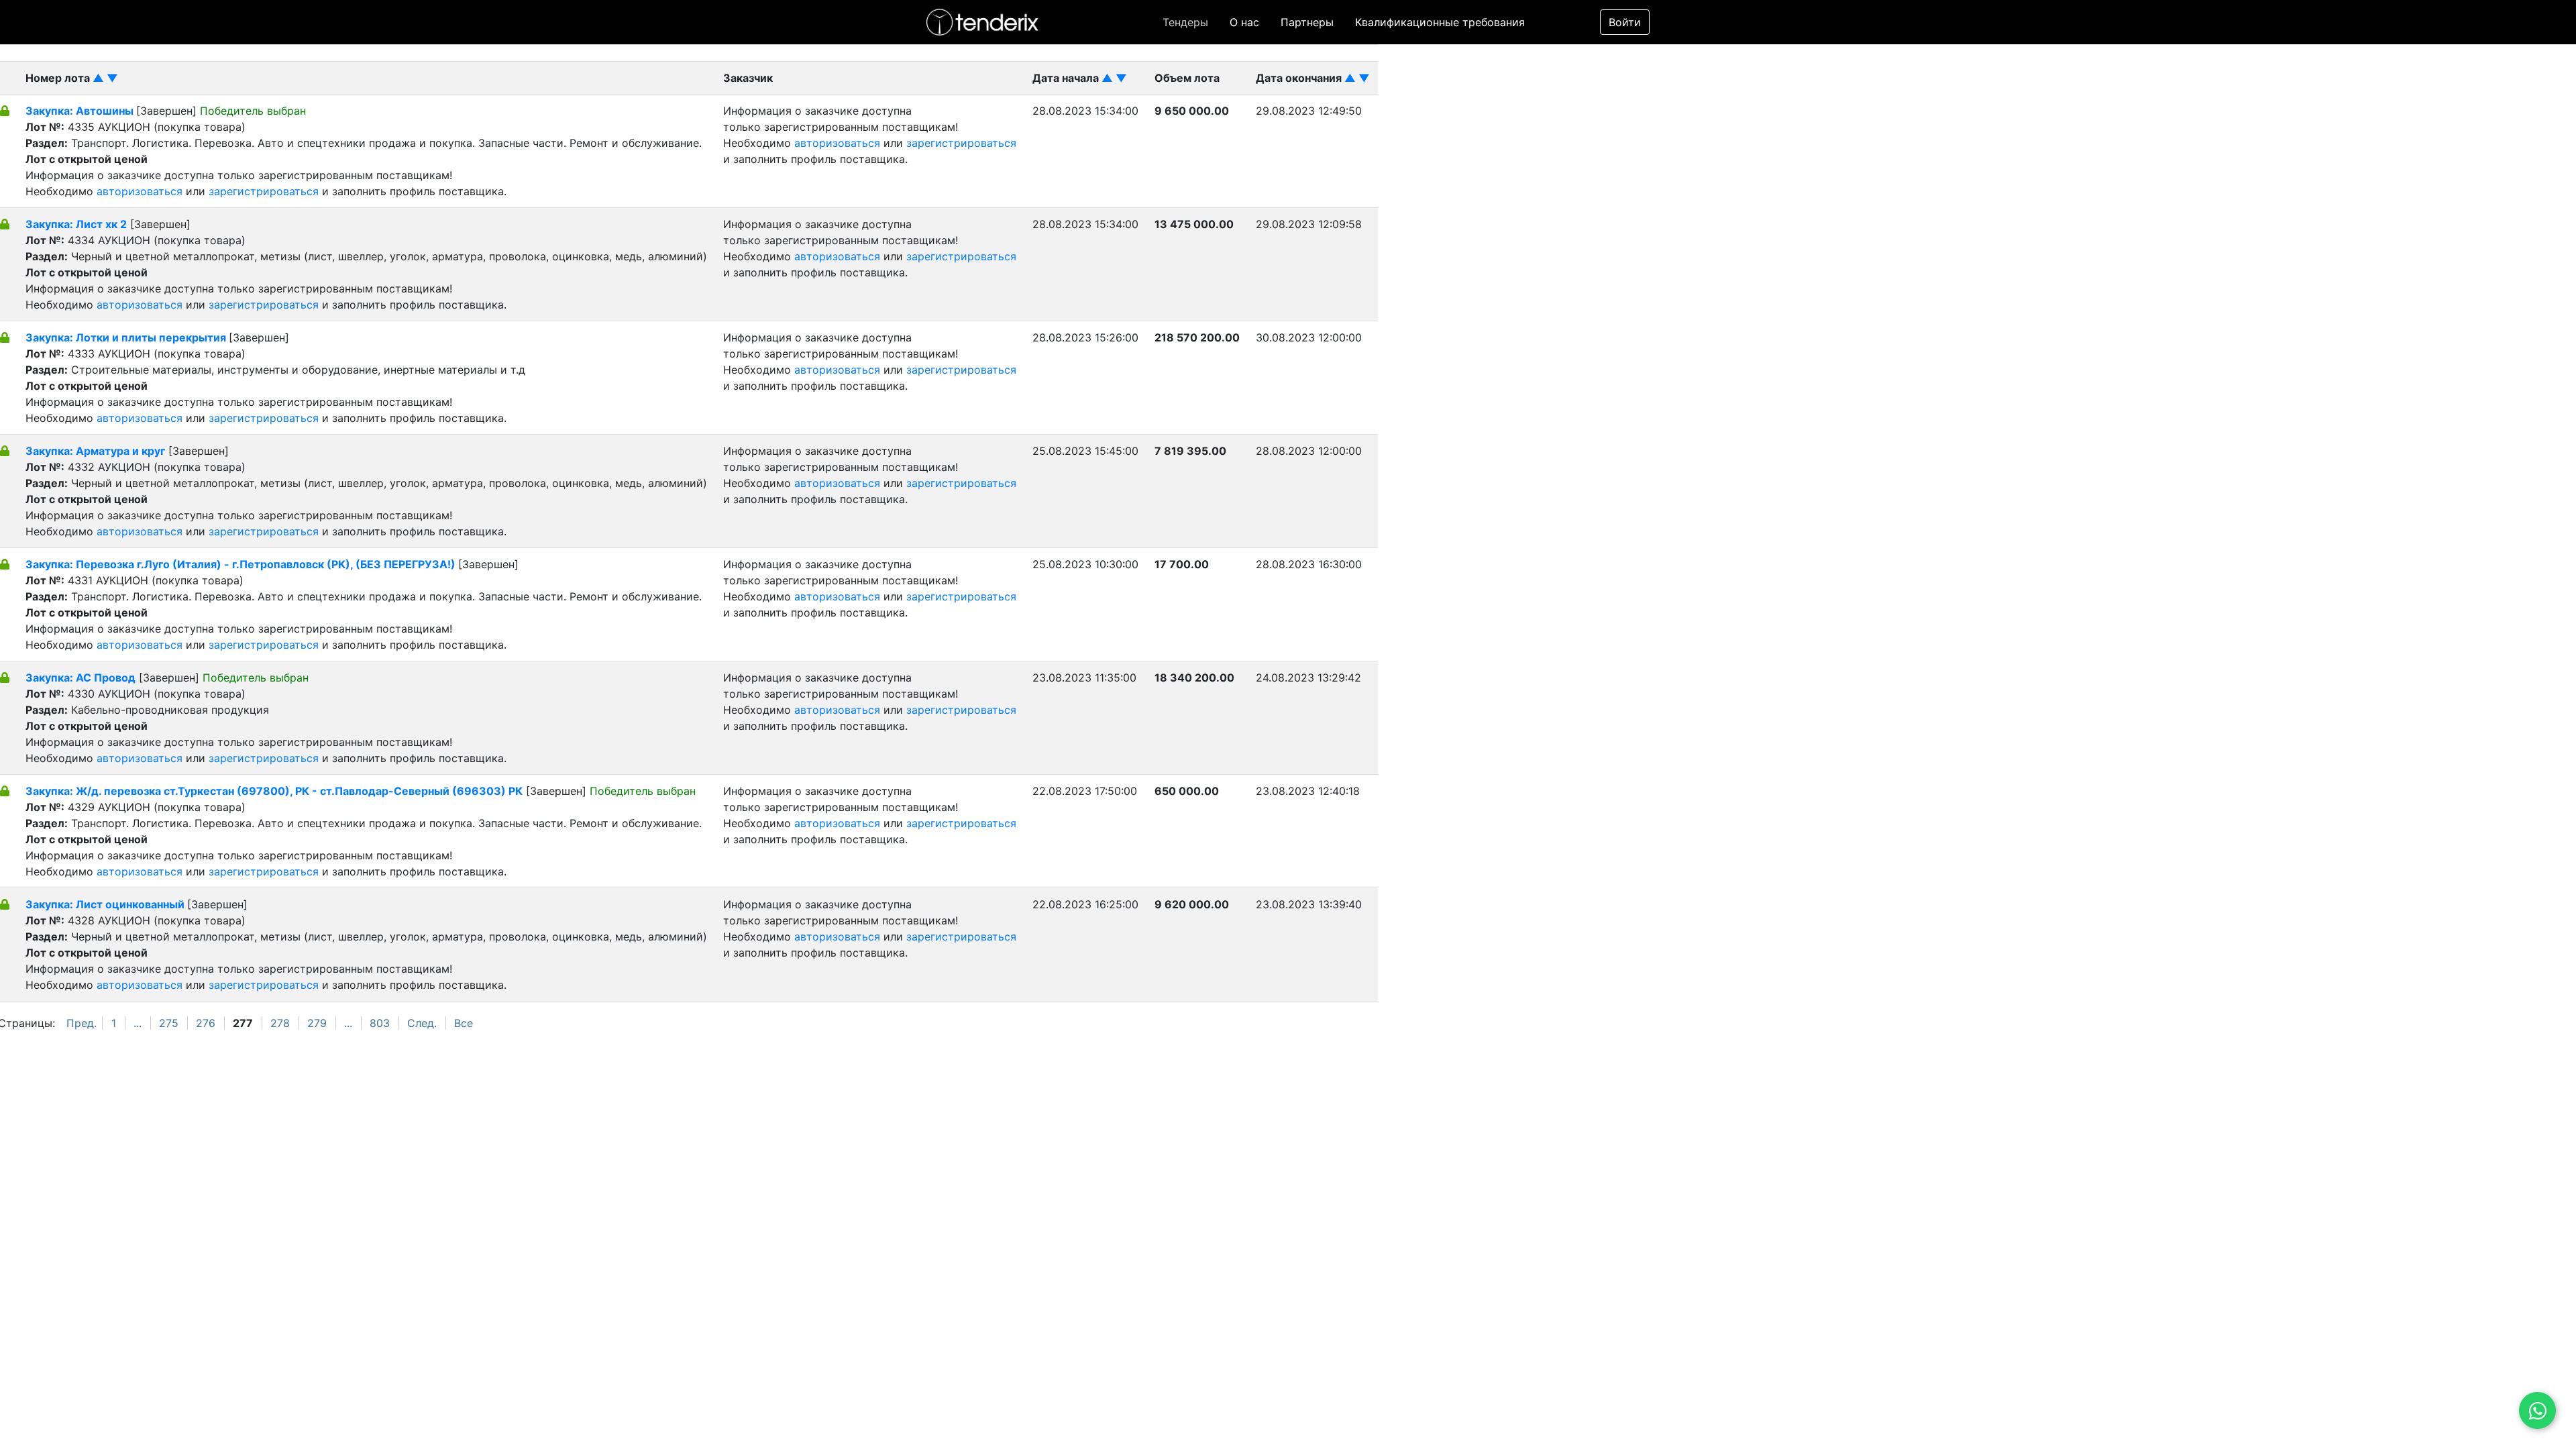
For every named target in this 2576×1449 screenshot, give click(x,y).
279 (317, 1023)
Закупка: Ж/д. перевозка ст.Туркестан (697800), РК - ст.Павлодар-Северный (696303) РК (274, 791)
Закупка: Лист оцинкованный (106, 904)
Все (464, 1023)
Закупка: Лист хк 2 (76, 224)
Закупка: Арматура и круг (95, 451)
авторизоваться (140, 191)
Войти (1625, 22)
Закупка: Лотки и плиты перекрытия (127, 337)
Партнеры (1307, 22)
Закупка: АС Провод (80, 678)
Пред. (82, 1023)
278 (280, 1023)
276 (206, 1023)
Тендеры (1185, 22)
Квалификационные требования (1440, 22)
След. (422, 1023)
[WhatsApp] (2537, 1410)
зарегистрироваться (264, 191)
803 (380, 1023)
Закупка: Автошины (81, 111)
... (138, 1023)
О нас (1244, 22)
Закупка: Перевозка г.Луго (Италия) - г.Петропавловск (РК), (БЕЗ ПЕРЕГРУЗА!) (242, 564)
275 (169, 1023)
